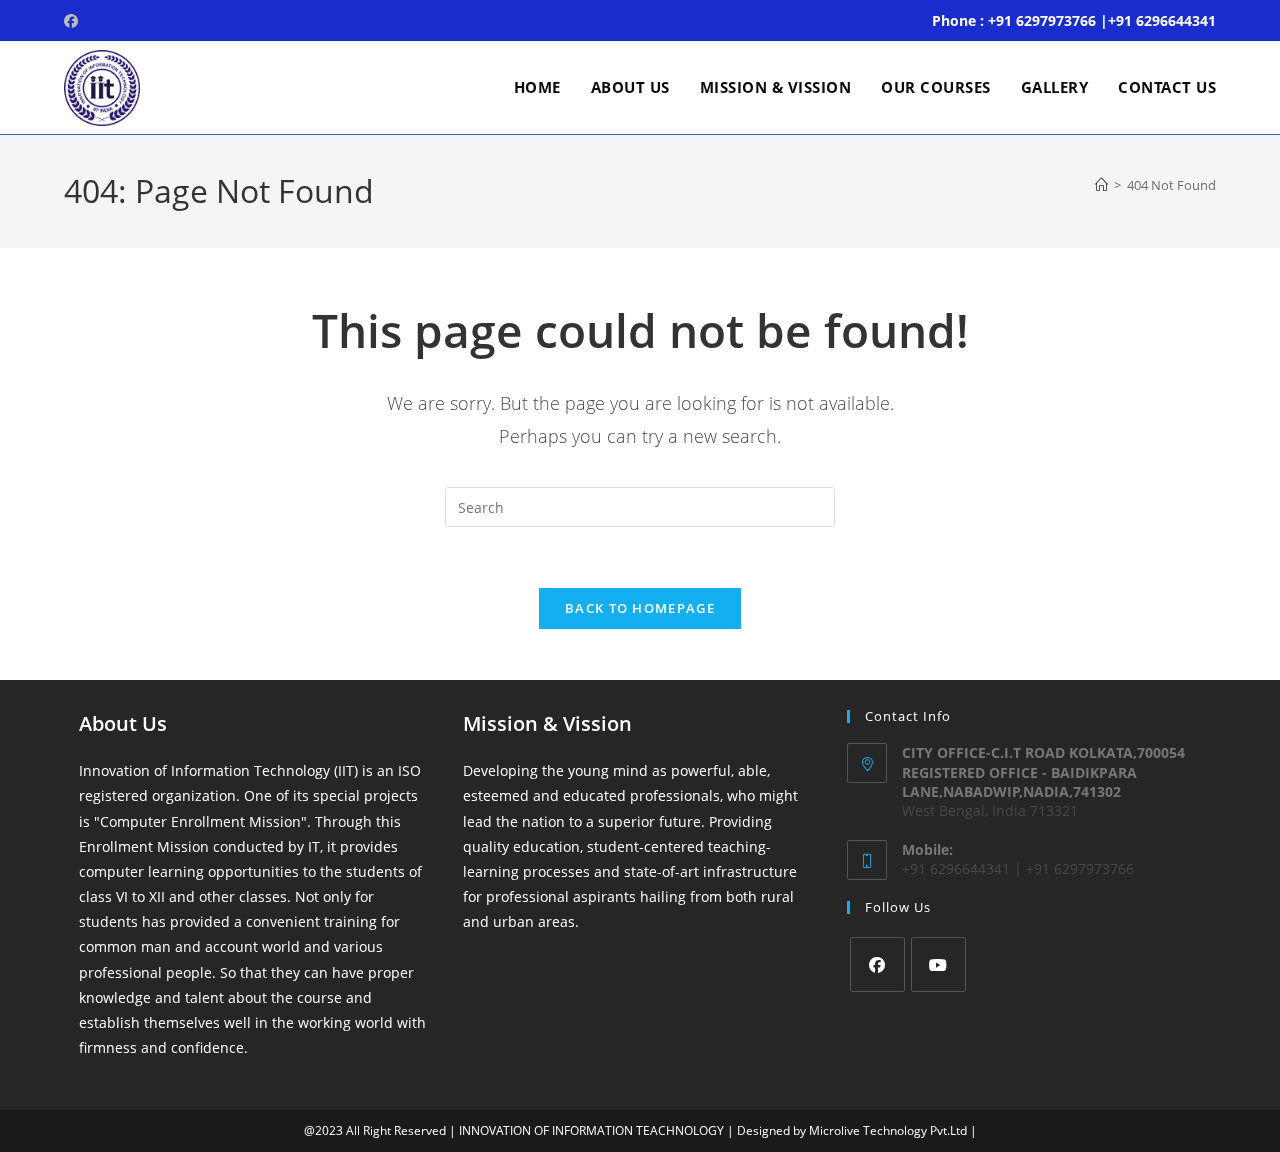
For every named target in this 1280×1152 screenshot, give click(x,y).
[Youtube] (938, 964)
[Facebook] (877, 964)
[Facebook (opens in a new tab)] (74, 21)
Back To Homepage (640, 608)
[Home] (1101, 185)
